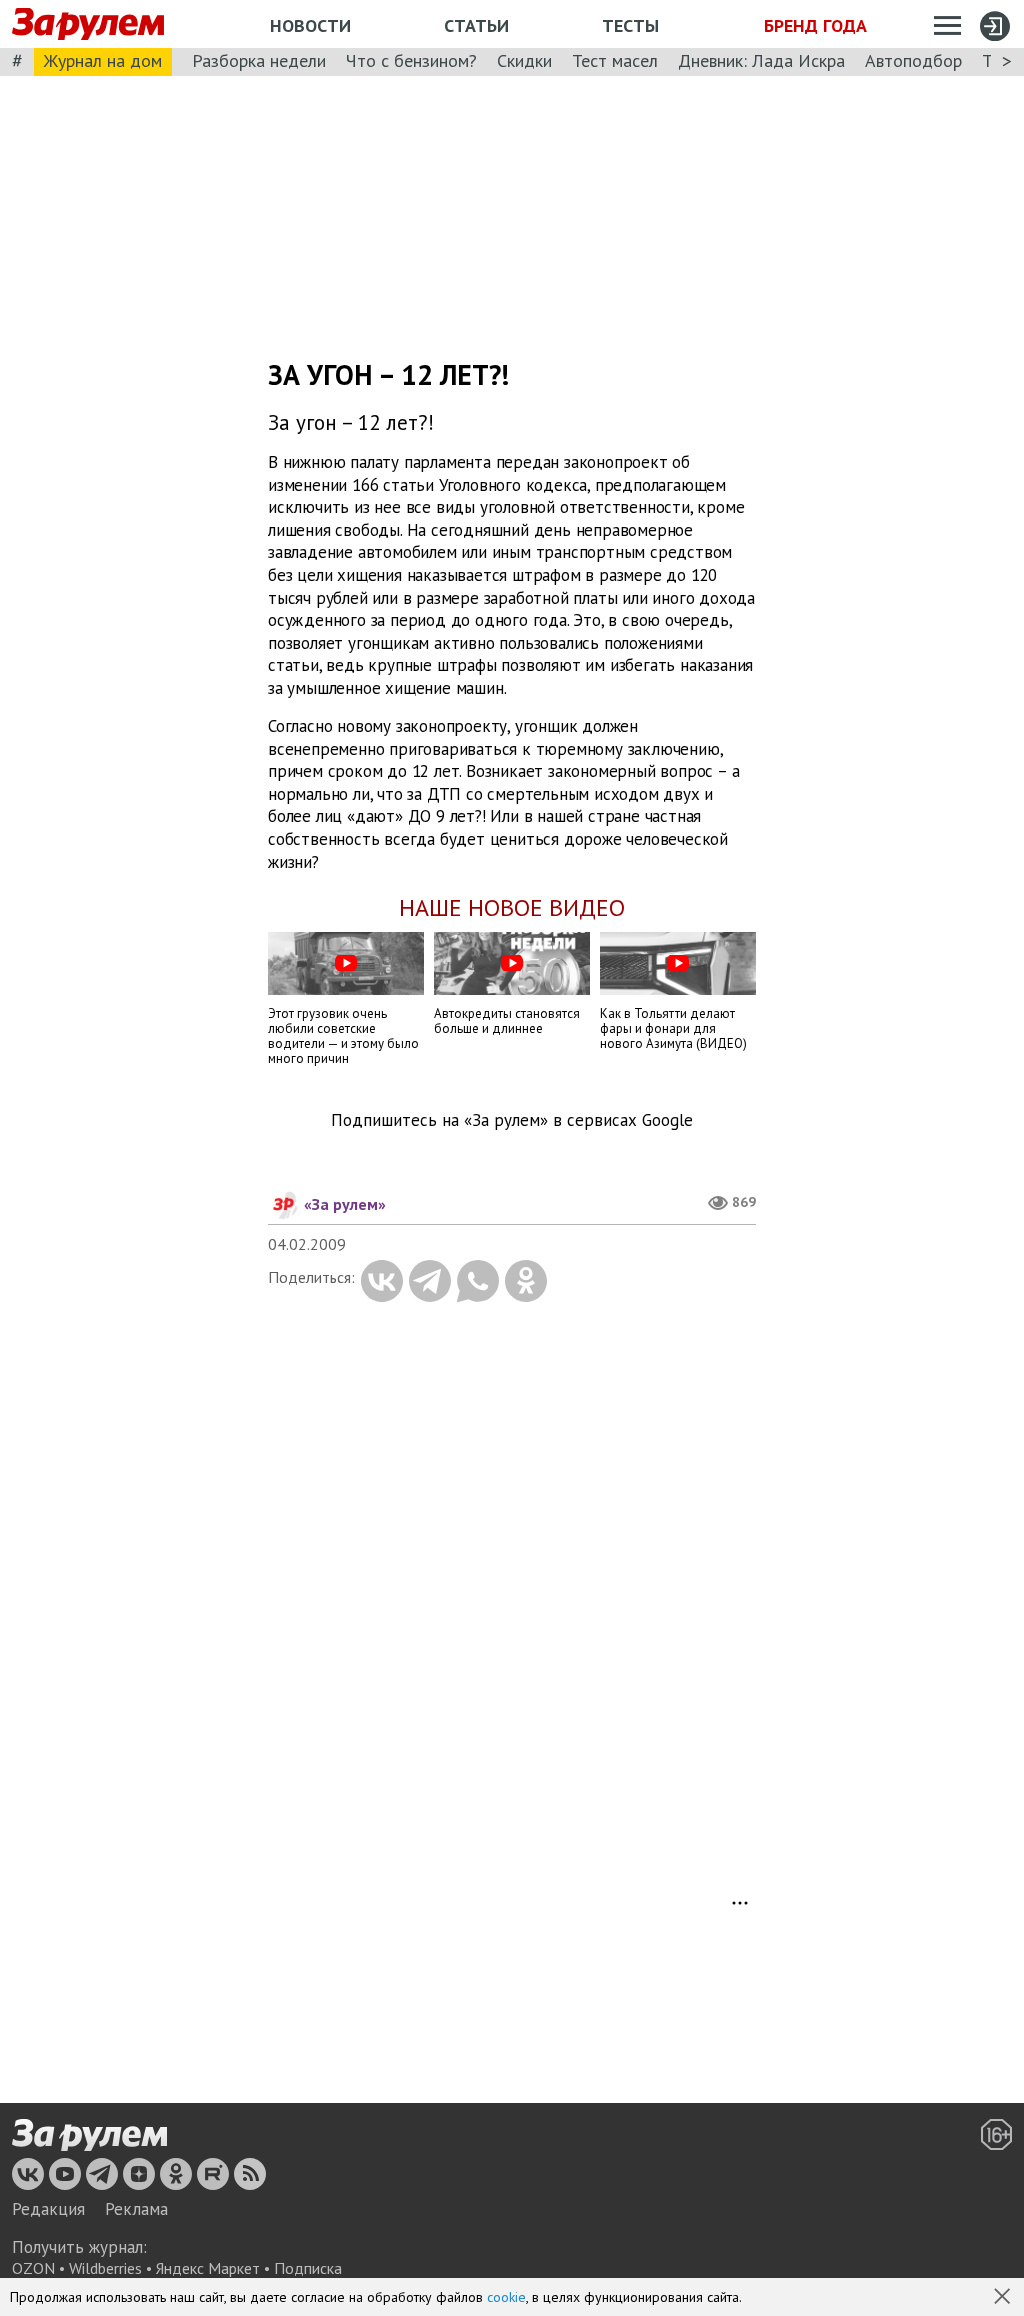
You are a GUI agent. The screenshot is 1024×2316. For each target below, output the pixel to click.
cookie (506, 2297)
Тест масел (615, 60)
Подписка (308, 2268)
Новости (310, 25)
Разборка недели (259, 60)
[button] (1004, 2298)
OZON (33, 2268)
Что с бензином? (411, 60)
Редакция (48, 2209)
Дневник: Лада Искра (761, 60)
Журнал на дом (103, 60)
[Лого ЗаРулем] (88, 24)
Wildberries (105, 2268)
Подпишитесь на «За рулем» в (512, 1120)
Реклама (136, 2209)
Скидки (524, 60)
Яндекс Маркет (208, 2268)
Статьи (476, 25)
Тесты (630, 25)
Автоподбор (913, 60)
